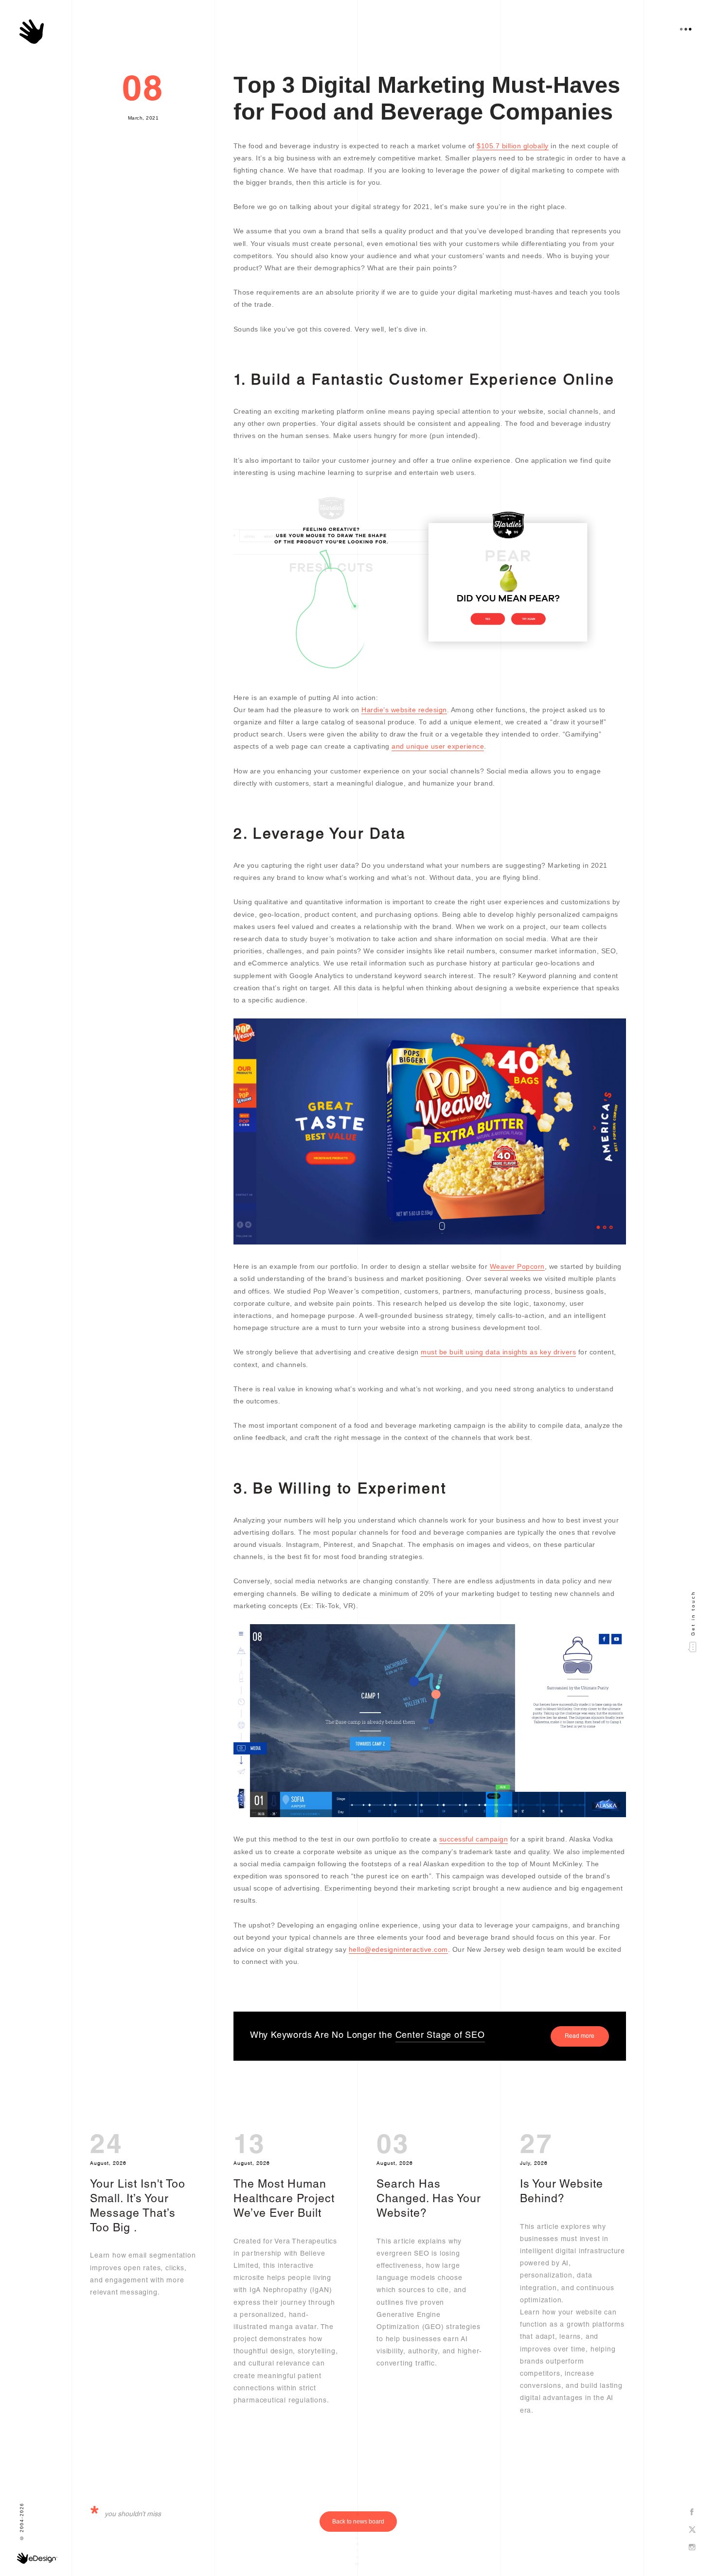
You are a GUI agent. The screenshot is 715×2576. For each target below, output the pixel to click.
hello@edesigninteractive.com (398, 1949)
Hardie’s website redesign (404, 710)
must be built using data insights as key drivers (498, 1352)
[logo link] (32, 32)
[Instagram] (692, 2548)
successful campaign (474, 1839)
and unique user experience (438, 746)
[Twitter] (692, 2530)
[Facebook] (692, 2513)
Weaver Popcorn (517, 1266)
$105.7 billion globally (513, 146)
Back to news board (358, 2522)
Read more (580, 2036)
